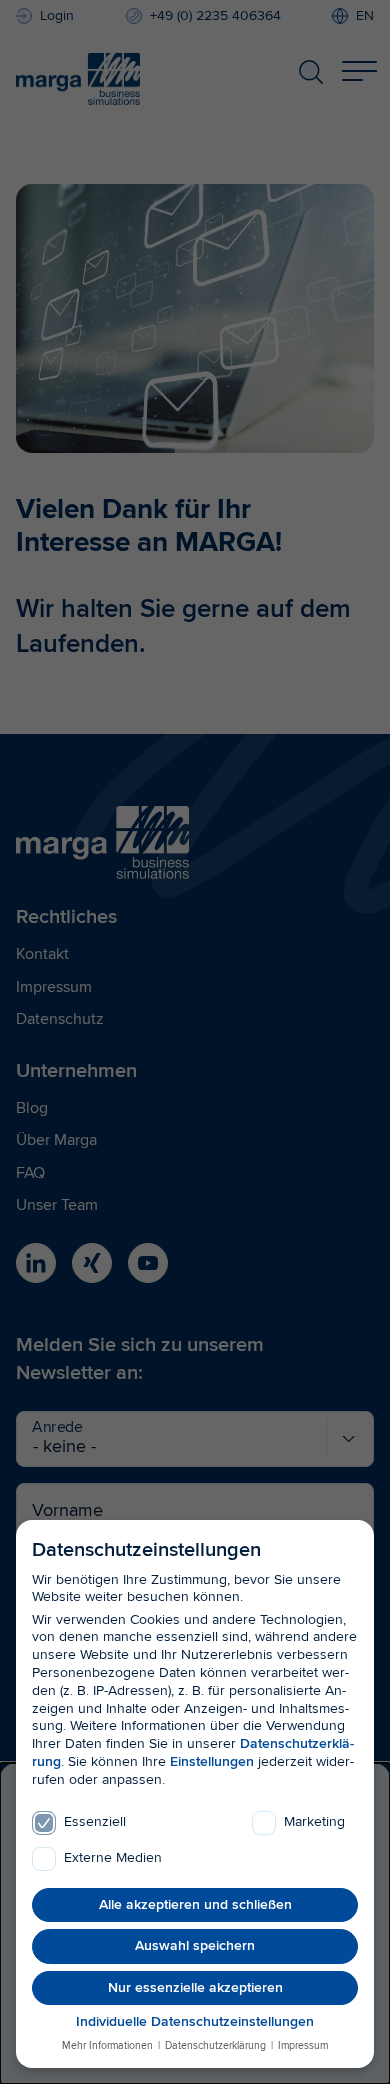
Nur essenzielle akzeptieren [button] (195, 1987)
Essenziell (95, 1821)
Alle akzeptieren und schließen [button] (195, 1904)
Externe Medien (113, 1857)
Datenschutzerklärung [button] (215, 2045)
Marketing (314, 1821)
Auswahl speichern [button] (195, 1945)
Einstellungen (212, 1761)
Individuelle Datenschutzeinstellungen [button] (195, 2021)
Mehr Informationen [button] (109, 2045)
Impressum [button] (301, 2045)
